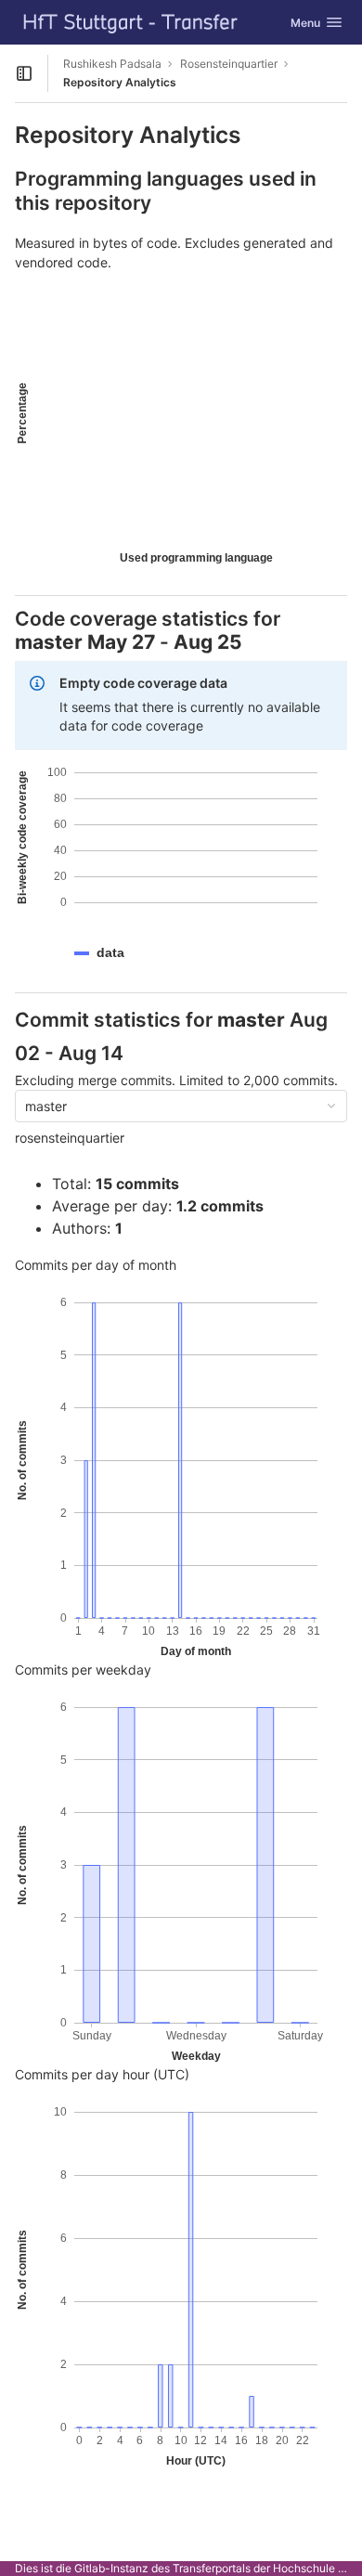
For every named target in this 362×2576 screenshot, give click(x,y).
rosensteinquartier (70, 1138)
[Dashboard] (131, 22)
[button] (110, 953)
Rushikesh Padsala (112, 64)
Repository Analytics (120, 82)
